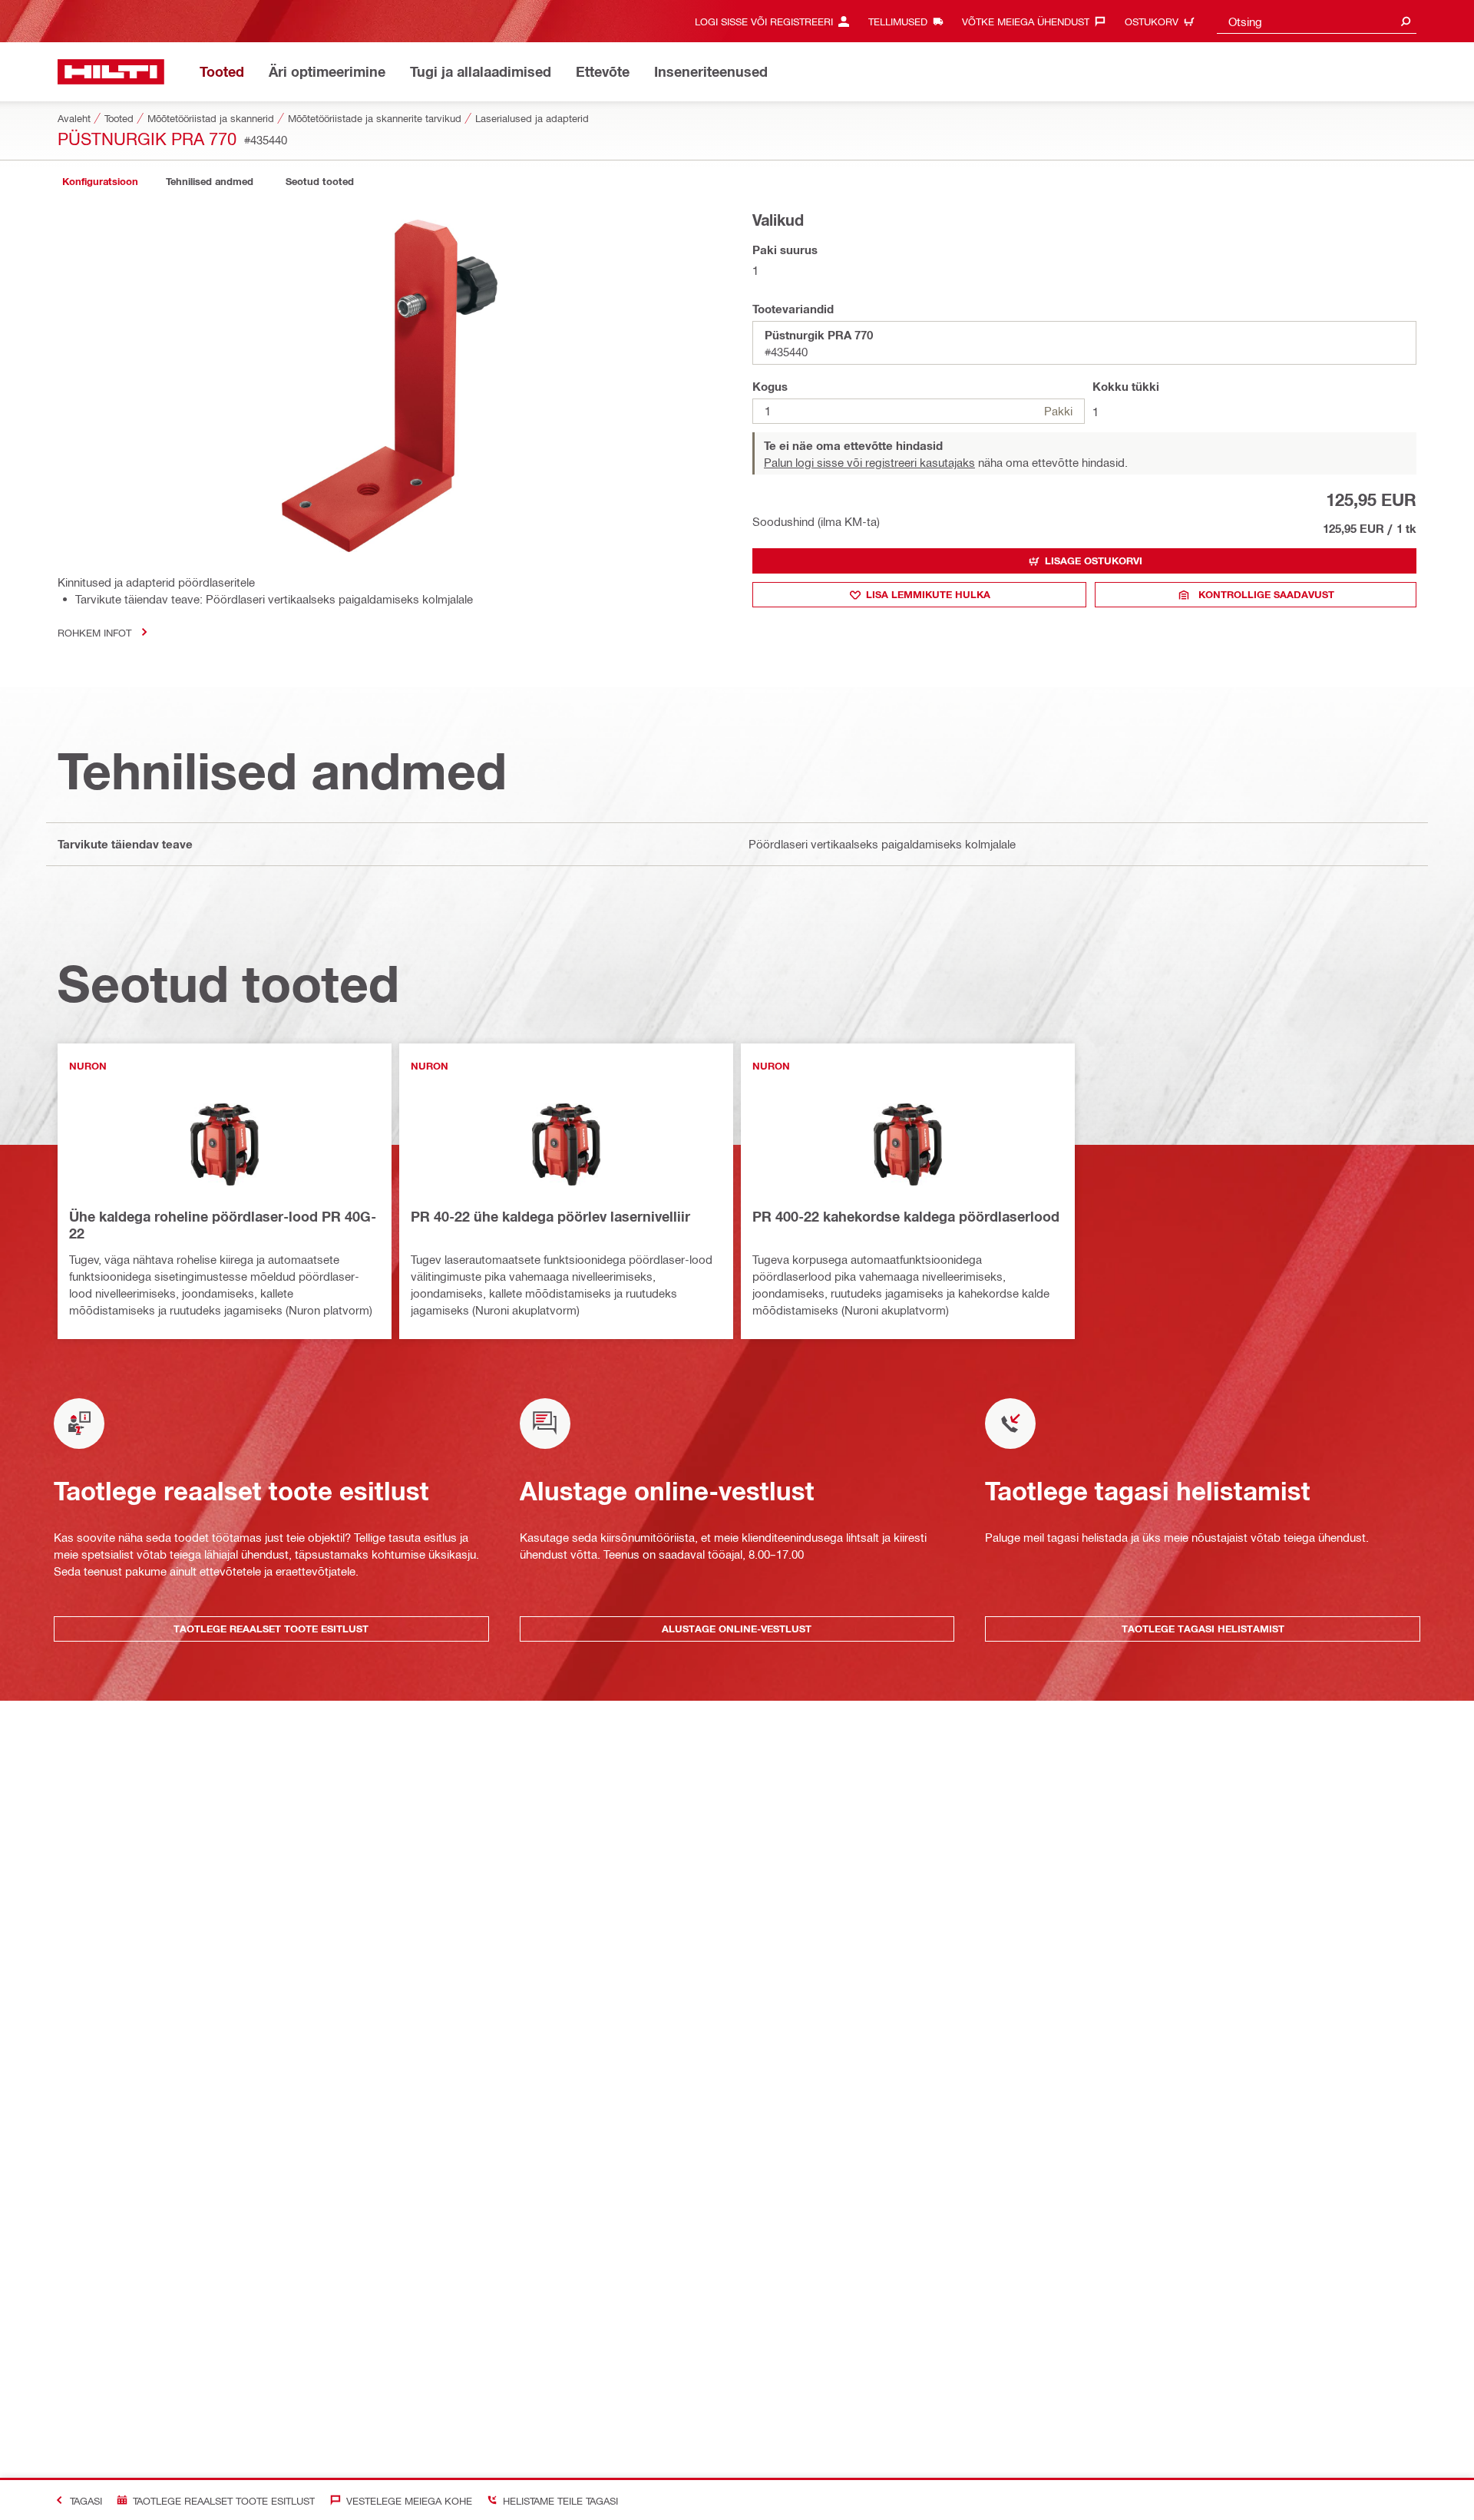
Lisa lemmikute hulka (928, 594)
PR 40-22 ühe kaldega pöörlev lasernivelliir (550, 1216)
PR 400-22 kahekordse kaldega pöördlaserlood (906, 1216)
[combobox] (1317, 21)
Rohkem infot (94, 632)
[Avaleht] (111, 72)
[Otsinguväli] (1406, 21)
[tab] (100, 182)
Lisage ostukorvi (1094, 561)
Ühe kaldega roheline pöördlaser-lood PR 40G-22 (223, 1225)
